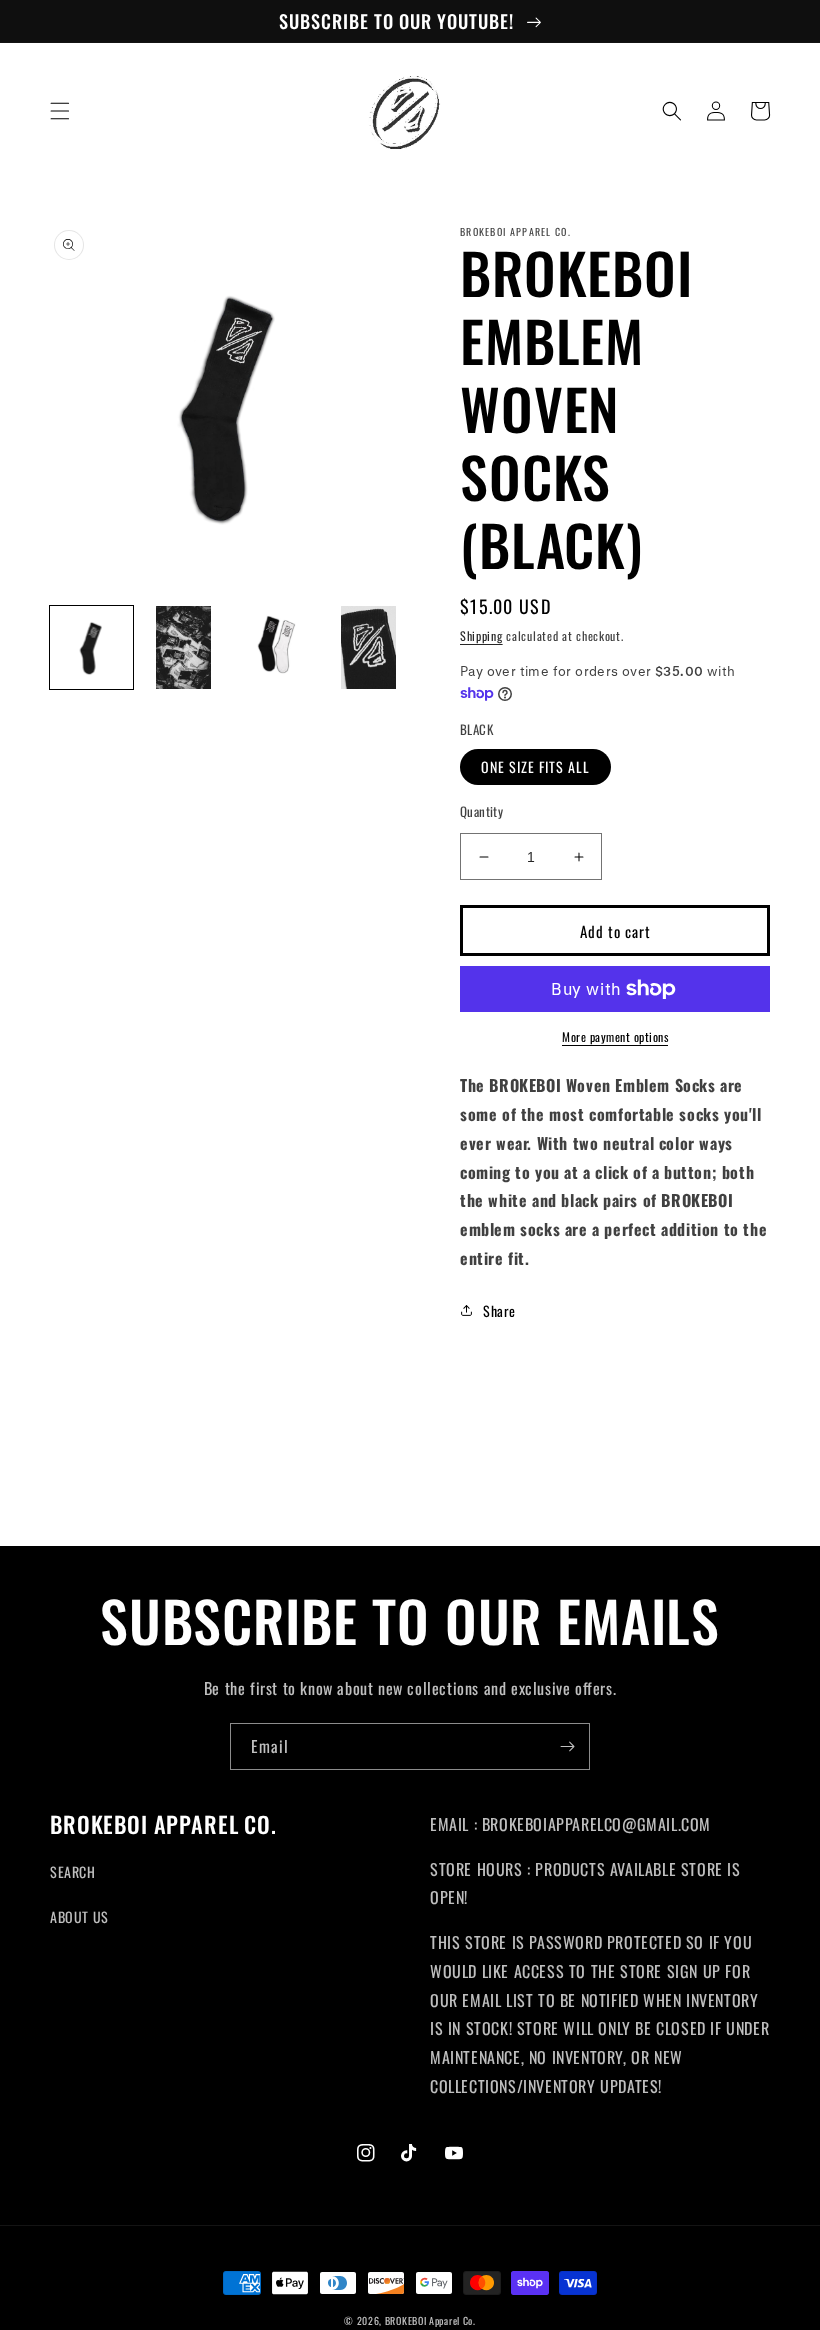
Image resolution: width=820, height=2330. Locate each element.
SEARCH (73, 1871)
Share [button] (499, 1310)
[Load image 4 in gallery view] (369, 647)
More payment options (615, 1036)
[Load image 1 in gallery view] (91, 647)
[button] (60, 111)
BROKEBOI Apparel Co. (430, 2320)
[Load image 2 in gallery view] (184, 647)
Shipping (481, 635)
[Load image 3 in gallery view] (276, 647)
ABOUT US (79, 1916)
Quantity (481, 811)
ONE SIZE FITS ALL (535, 766)
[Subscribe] (567, 1746)
